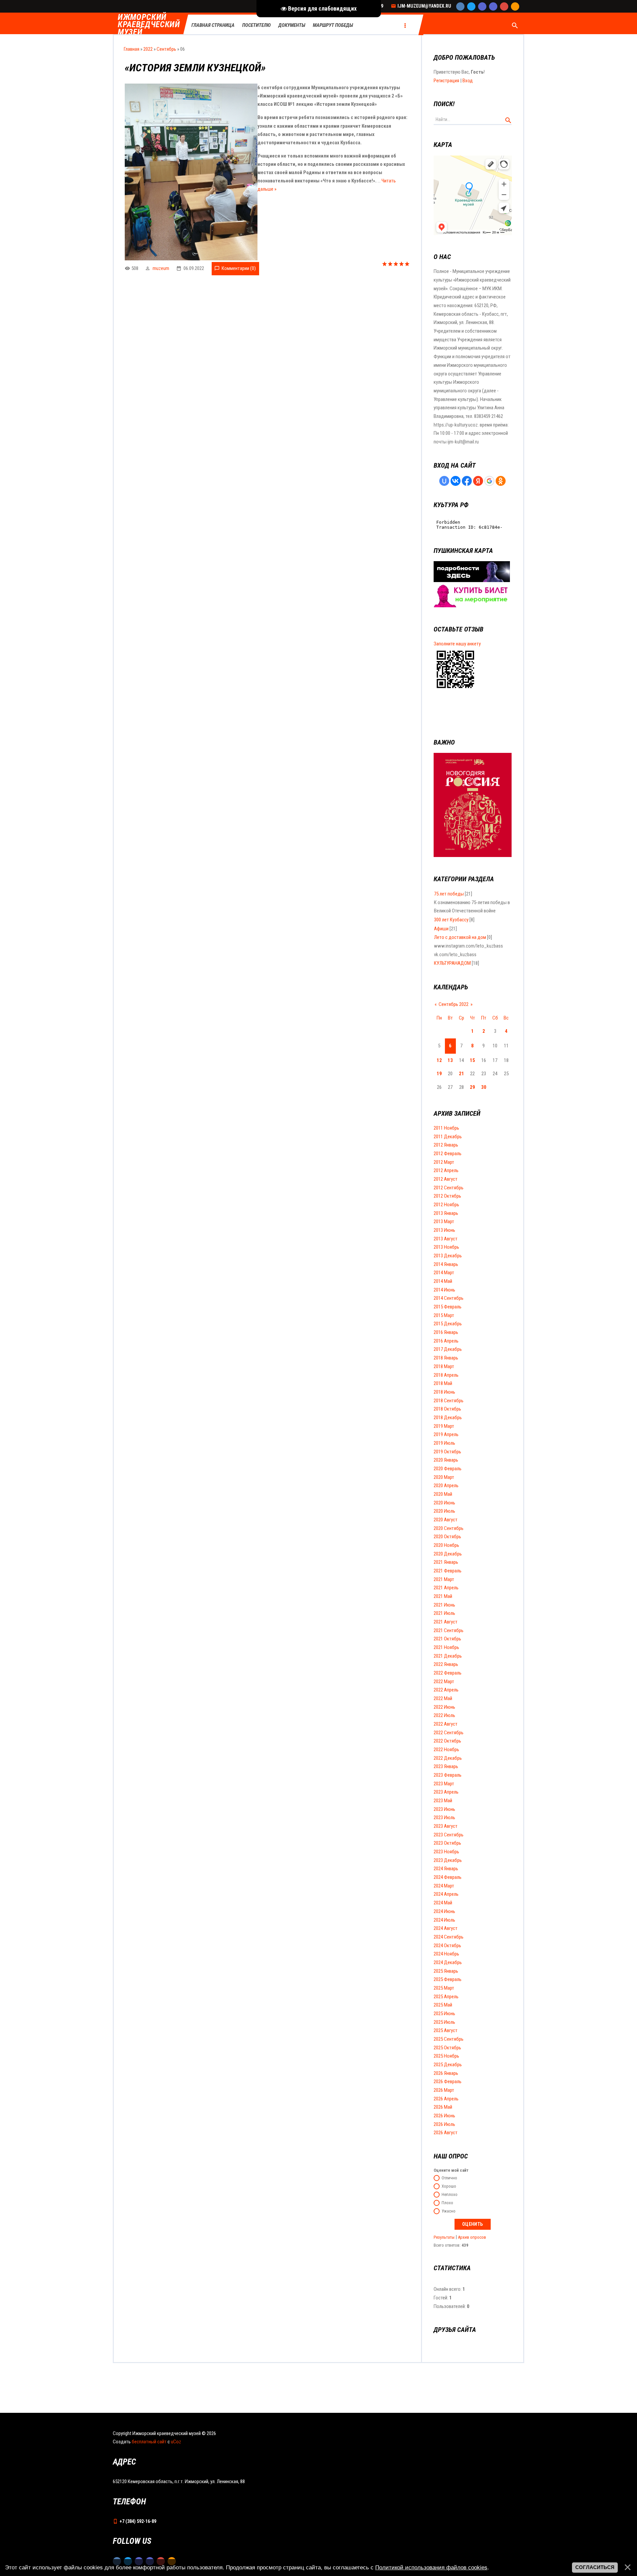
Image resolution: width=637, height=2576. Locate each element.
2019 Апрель (446, 1434)
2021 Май (443, 1596)
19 (439, 1074)
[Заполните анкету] (455, 689)
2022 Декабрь (448, 1758)
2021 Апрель (446, 1588)
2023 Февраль (448, 1775)
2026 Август (446, 2133)
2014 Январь (446, 1264)
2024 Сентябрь (449, 1937)
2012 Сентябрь (449, 1188)
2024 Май (443, 1903)
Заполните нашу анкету (457, 644)
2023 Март (444, 1784)
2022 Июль (444, 1715)
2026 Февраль (448, 2081)
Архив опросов (472, 2237)
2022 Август (446, 1724)
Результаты (444, 2237)
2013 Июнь (444, 1230)
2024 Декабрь (448, 1962)
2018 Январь (446, 1358)
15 (472, 1060)
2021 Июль (444, 1613)
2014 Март (444, 1273)
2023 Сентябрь (449, 1835)
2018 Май (443, 1383)
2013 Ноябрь (446, 1247)
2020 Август (446, 1520)
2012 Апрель (446, 1170)
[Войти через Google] (489, 481)
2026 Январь (446, 2073)
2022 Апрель (446, 1690)
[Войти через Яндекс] (478, 481)
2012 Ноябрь (446, 1205)
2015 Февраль (448, 1307)
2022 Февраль (448, 1673)
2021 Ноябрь (446, 1647)
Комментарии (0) (239, 268)
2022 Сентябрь (449, 1733)
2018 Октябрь (447, 1409)
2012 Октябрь (447, 1196)
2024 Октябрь (447, 1946)
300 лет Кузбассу (451, 920)
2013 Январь (446, 1213)
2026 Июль (444, 2124)
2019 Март (444, 1426)
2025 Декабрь (448, 2065)
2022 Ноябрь (446, 1750)
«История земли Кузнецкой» (195, 68)
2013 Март (444, 1222)
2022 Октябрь (447, 1741)
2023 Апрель (446, 1792)
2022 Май (443, 1698)
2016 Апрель (446, 1341)
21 (461, 1074)
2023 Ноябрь (446, 1852)
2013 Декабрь (448, 1256)
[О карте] (472, 580)
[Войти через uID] (444, 481)
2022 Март (444, 1682)
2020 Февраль (448, 1469)
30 (484, 1087)
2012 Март (444, 1162)
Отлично (449, 2178)
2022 (148, 49)
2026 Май (443, 2107)
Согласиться (595, 2567)
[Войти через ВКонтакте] (456, 481)
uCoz (176, 2442)
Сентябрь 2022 (454, 1004)
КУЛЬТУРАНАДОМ (452, 963)
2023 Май (443, 1801)
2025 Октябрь (447, 2048)
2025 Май (443, 2005)
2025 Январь (446, 1971)
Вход (468, 81)
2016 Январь (446, 1332)
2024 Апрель (446, 1894)
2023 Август (446, 1826)
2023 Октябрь (447, 1843)
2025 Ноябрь (446, 2056)
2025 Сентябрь (449, 2039)
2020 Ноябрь (446, 1545)
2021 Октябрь (447, 1639)
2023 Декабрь (448, 1860)
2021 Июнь (444, 1605)
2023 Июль (444, 1817)
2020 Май (443, 1494)
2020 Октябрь (447, 1537)
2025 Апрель (446, 1997)
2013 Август (446, 1239)
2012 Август (446, 1179)
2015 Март (444, 1315)
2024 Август (446, 1928)
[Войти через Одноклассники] (501, 481)
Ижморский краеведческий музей (149, 25)
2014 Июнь (444, 1290)
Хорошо (449, 2186)
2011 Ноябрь (446, 1128)
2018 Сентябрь (449, 1401)
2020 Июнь (444, 1503)
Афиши (441, 929)
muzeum (161, 268)
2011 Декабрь (448, 1137)
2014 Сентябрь (449, 1298)
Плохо (447, 2203)
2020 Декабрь (448, 1554)
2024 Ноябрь (446, 1954)
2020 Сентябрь (449, 1528)
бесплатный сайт (149, 2442)
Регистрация (446, 81)
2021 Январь (446, 1562)
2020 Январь (446, 1460)
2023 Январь (446, 1766)
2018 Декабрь (448, 1418)
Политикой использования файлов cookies (431, 2567)
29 (472, 1087)
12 (439, 1060)
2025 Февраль (448, 1979)
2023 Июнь (444, 1809)
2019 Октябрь (447, 1452)
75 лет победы (449, 894)
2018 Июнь (444, 1392)
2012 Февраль (448, 1154)
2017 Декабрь (448, 1349)
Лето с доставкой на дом (460, 937)
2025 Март (444, 1988)
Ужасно (449, 2211)
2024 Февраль (448, 1877)
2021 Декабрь (448, 1656)
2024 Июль (444, 1920)
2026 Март (444, 2090)
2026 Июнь (444, 2116)
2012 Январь (446, 1145)
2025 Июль (444, 2022)
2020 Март (444, 1477)
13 (450, 1060)
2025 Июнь (444, 2014)
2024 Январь (446, 1869)
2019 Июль (444, 1443)
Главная (132, 49)
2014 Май (443, 1281)
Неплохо (450, 2195)
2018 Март (444, 1366)
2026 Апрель (446, 2099)
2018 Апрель (446, 1375)
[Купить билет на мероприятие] (472, 606)
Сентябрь (166, 49)
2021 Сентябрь (449, 1630)
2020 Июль (444, 1511)
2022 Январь (446, 1664)
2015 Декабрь (448, 1324)
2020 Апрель (446, 1486)
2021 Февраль (448, 1571)
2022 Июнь (444, 1707)
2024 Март (444, 1886)
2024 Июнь (444, 1911)
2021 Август (446, 1622)
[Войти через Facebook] (467, 481)
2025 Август (446, 2030)
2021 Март (444, 1579)
